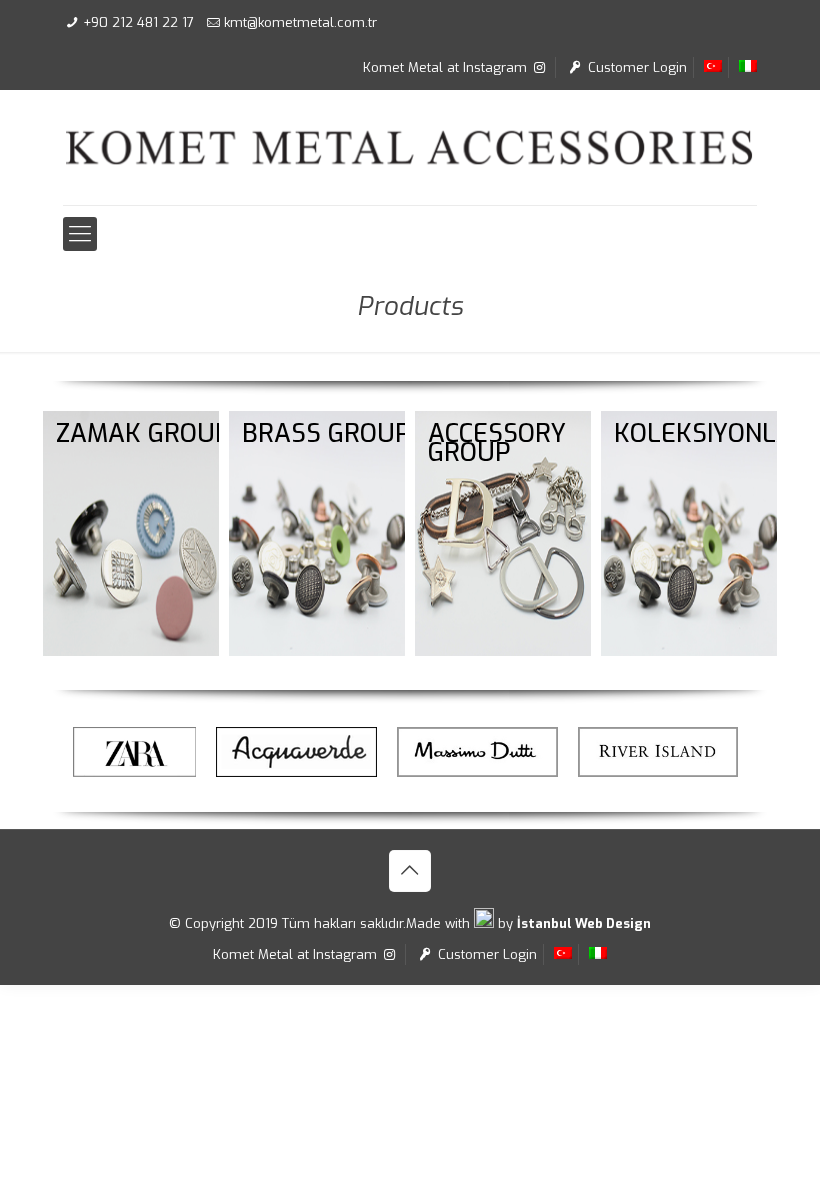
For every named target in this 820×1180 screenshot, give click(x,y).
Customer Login (635, 67)
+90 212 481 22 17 (138, 22)
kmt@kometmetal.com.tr (300, 22)
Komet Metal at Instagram (447, 67)
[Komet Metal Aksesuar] (410, 147)
